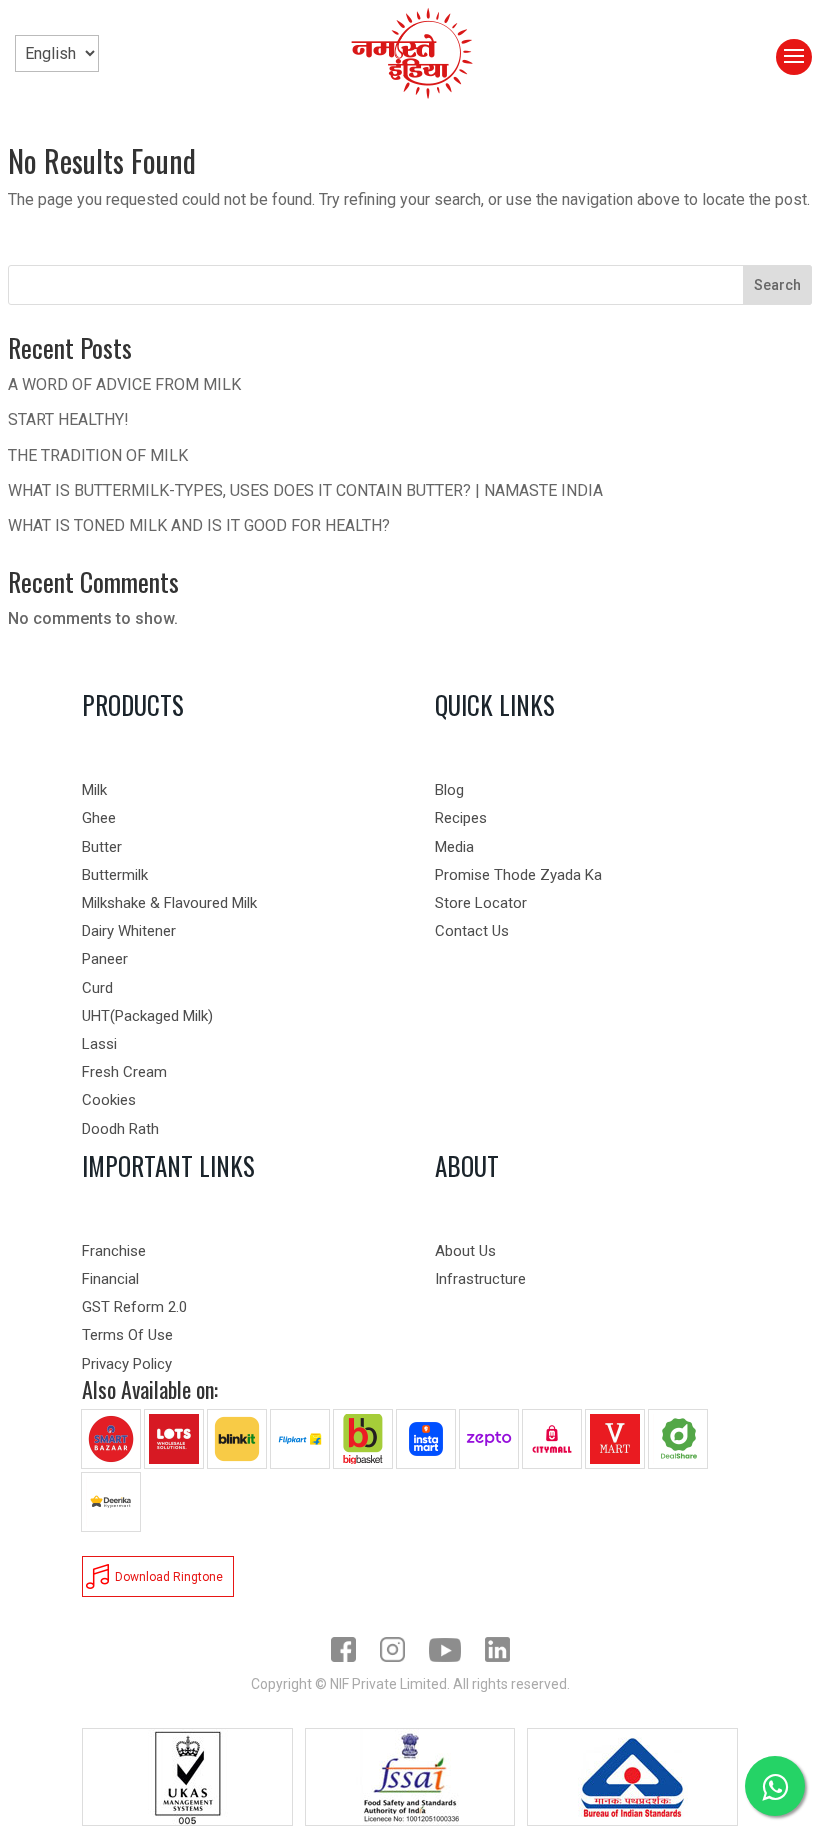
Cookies (109, 1100)
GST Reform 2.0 (134, 1307)
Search (777, 285)
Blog (449, 790)
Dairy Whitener (129, 931)
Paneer (105, 959)
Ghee (99, 818)
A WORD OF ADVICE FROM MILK (124, 384)
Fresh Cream (124, 1072)
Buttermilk (115, 875)
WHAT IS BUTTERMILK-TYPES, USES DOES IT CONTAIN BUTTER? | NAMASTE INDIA (305, 490)
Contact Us (472, 931)
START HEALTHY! (68, 419)
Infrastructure (480, 1279)
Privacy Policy (127, 1364)
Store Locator (481, 903)
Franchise (114, 1251)
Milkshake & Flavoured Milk (169, 903)
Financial (110, 1279)
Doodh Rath (120, 1129)
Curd (97, 988)
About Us (465, 1251)
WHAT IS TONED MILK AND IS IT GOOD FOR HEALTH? (199, 525)
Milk (94, 790)
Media (454, 847)
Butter (102, 847)
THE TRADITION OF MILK (98, 455)
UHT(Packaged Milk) (147, 1016)
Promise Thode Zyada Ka (518, 875)
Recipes (461, 818)
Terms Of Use (127, 1335)
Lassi (99, 1044)
